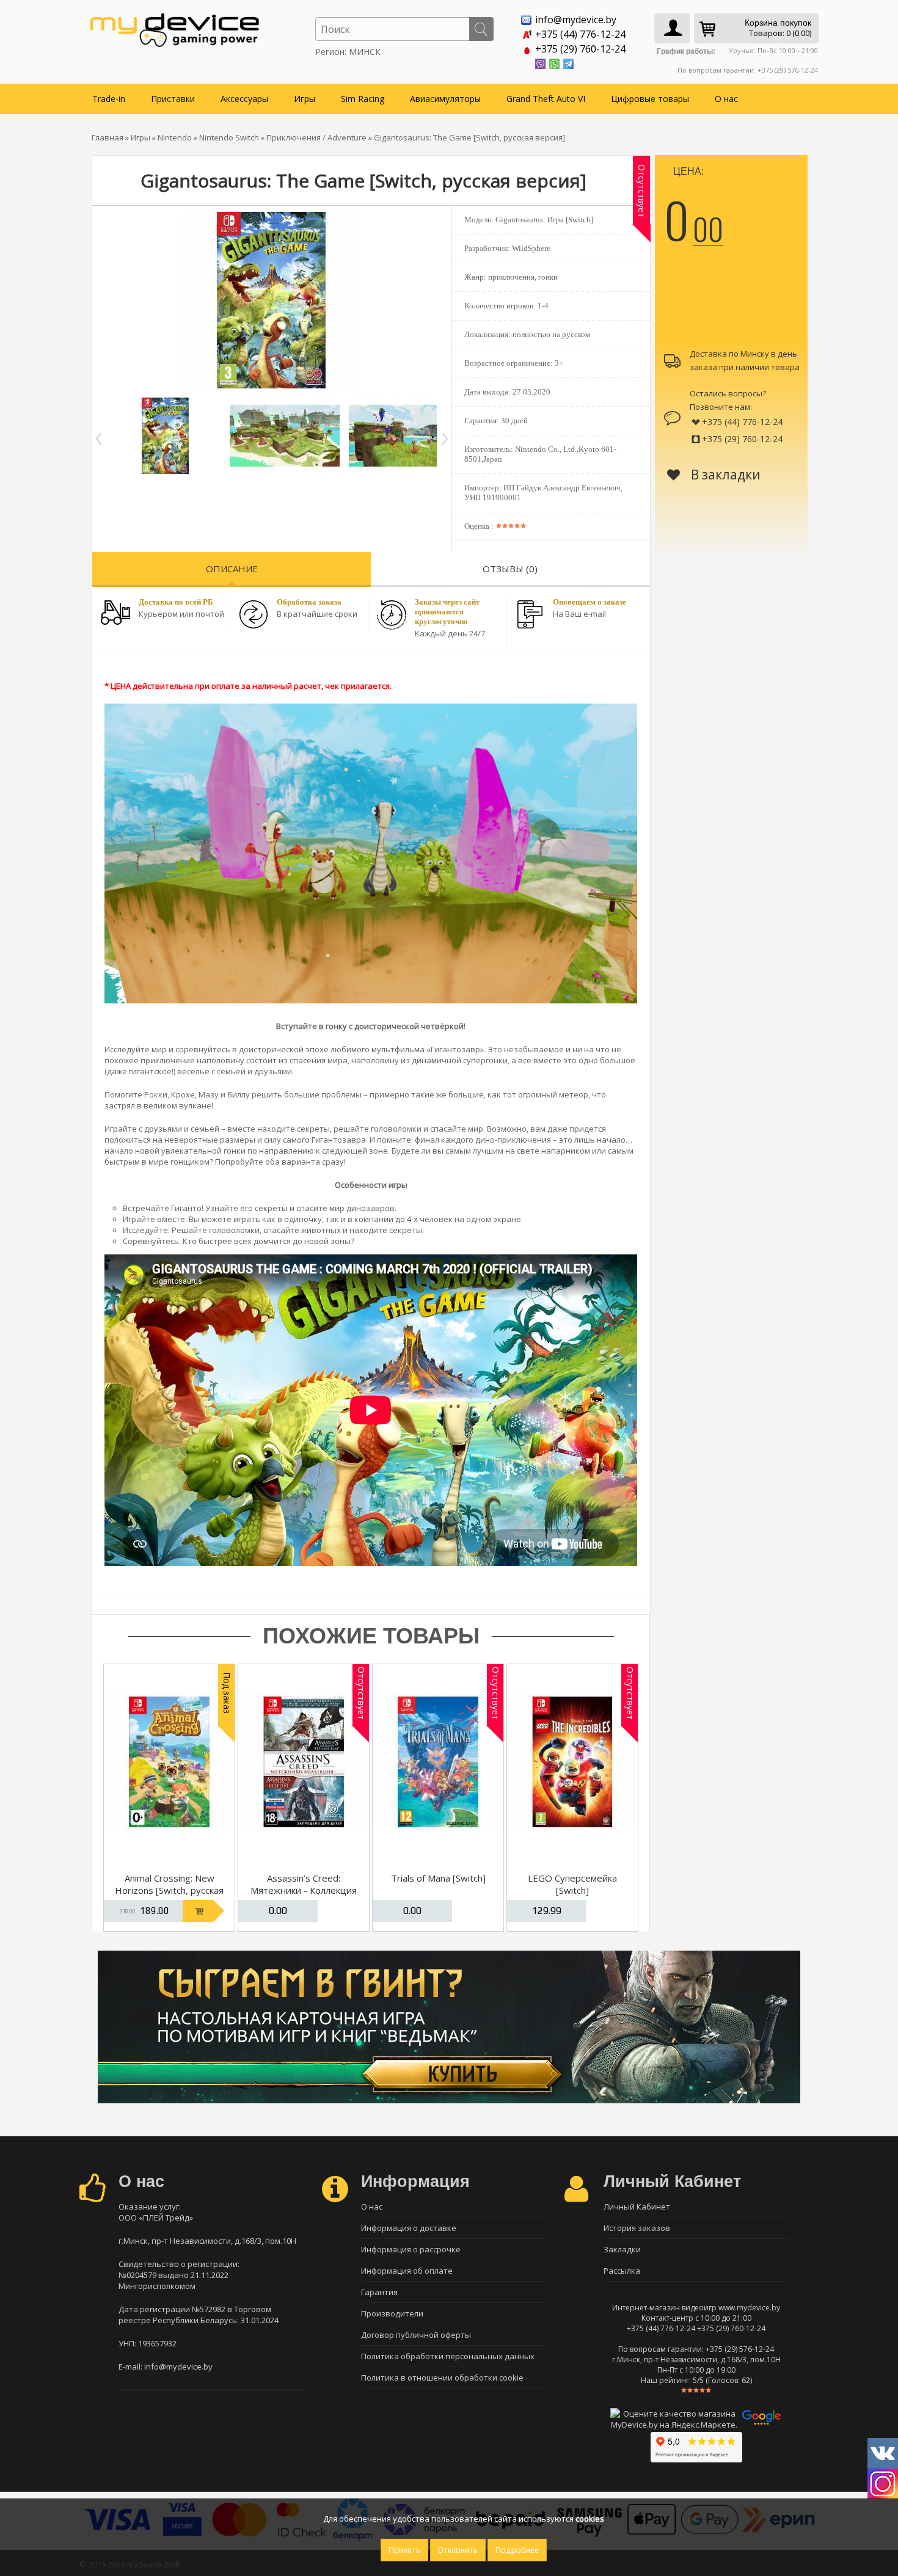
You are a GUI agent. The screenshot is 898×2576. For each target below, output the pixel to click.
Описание (232, 569)
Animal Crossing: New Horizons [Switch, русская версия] (169, 1890)
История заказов (637, 2228)
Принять (404, 2550)
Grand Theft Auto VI (546, 99)
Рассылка (622, 2271)
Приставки (173, 99)
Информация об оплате (407, 2271)
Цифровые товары (650, 99)
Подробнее (517, 2550)
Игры (305, 99)
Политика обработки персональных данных (448, 2356)
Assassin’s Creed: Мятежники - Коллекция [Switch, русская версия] (304, 1890)
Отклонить (458, 2550)
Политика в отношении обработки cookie (442, 2378)
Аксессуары (244, 99)
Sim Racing (363, 99)
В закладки (724, 475)
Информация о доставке (409, 2228)
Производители (392, 2313)
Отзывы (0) (510, 569)
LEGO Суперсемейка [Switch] (572, 1884)
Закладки (622, 2249)
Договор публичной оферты (416, 2335)
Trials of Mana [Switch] (438, 1878)
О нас (726, 99)
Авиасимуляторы (445, 99)
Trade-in (109, 99)
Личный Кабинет (637, 2207)
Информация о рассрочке (411, 2249)
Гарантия (379, 2292)
